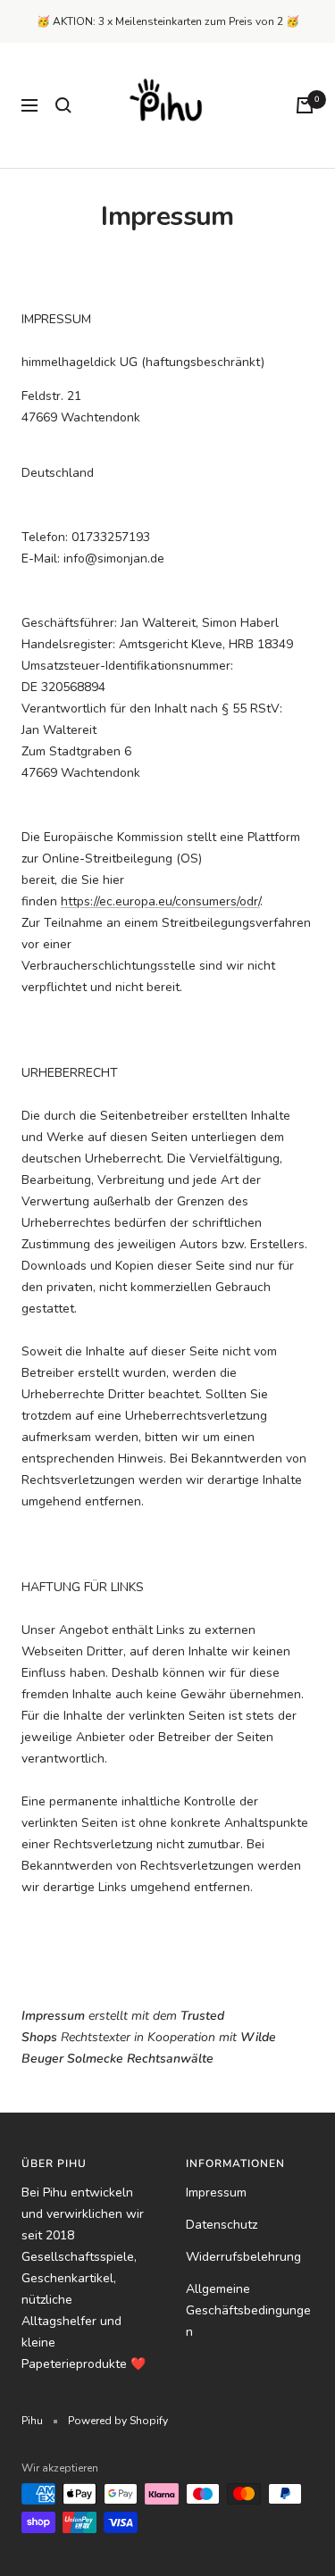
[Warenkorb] (305, 105)
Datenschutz (222, 2225)
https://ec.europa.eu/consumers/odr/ (160, 901)
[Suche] (63, 105)
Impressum (216, 2193)
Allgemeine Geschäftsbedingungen (248, 2310)
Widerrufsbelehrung (243, 2257)
